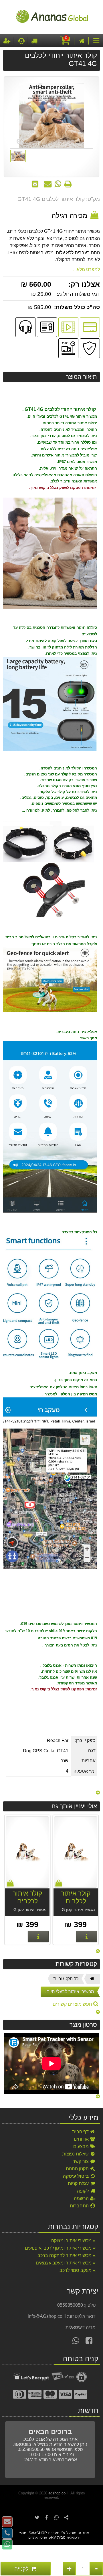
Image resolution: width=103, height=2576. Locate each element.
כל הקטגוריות (66, 1979)
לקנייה (22, 2569)
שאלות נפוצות (76, 2154)
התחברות (80, 2206)
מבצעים (82, 2146)
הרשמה (82, 2198)
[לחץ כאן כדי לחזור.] (98, 1793)
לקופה (83, 2191)
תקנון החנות (78, 2169)
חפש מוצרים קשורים (73, 2004)
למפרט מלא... (87, 269)
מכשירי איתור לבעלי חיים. (70, 1992)
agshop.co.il (58, 2493)
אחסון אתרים (38, 2537)
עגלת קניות (79, 2184)
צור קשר (81, 2161)
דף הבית (81, 2132)
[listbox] (51, 1880)
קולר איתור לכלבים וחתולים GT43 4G (76, 1905)
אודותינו (82, 2139)
